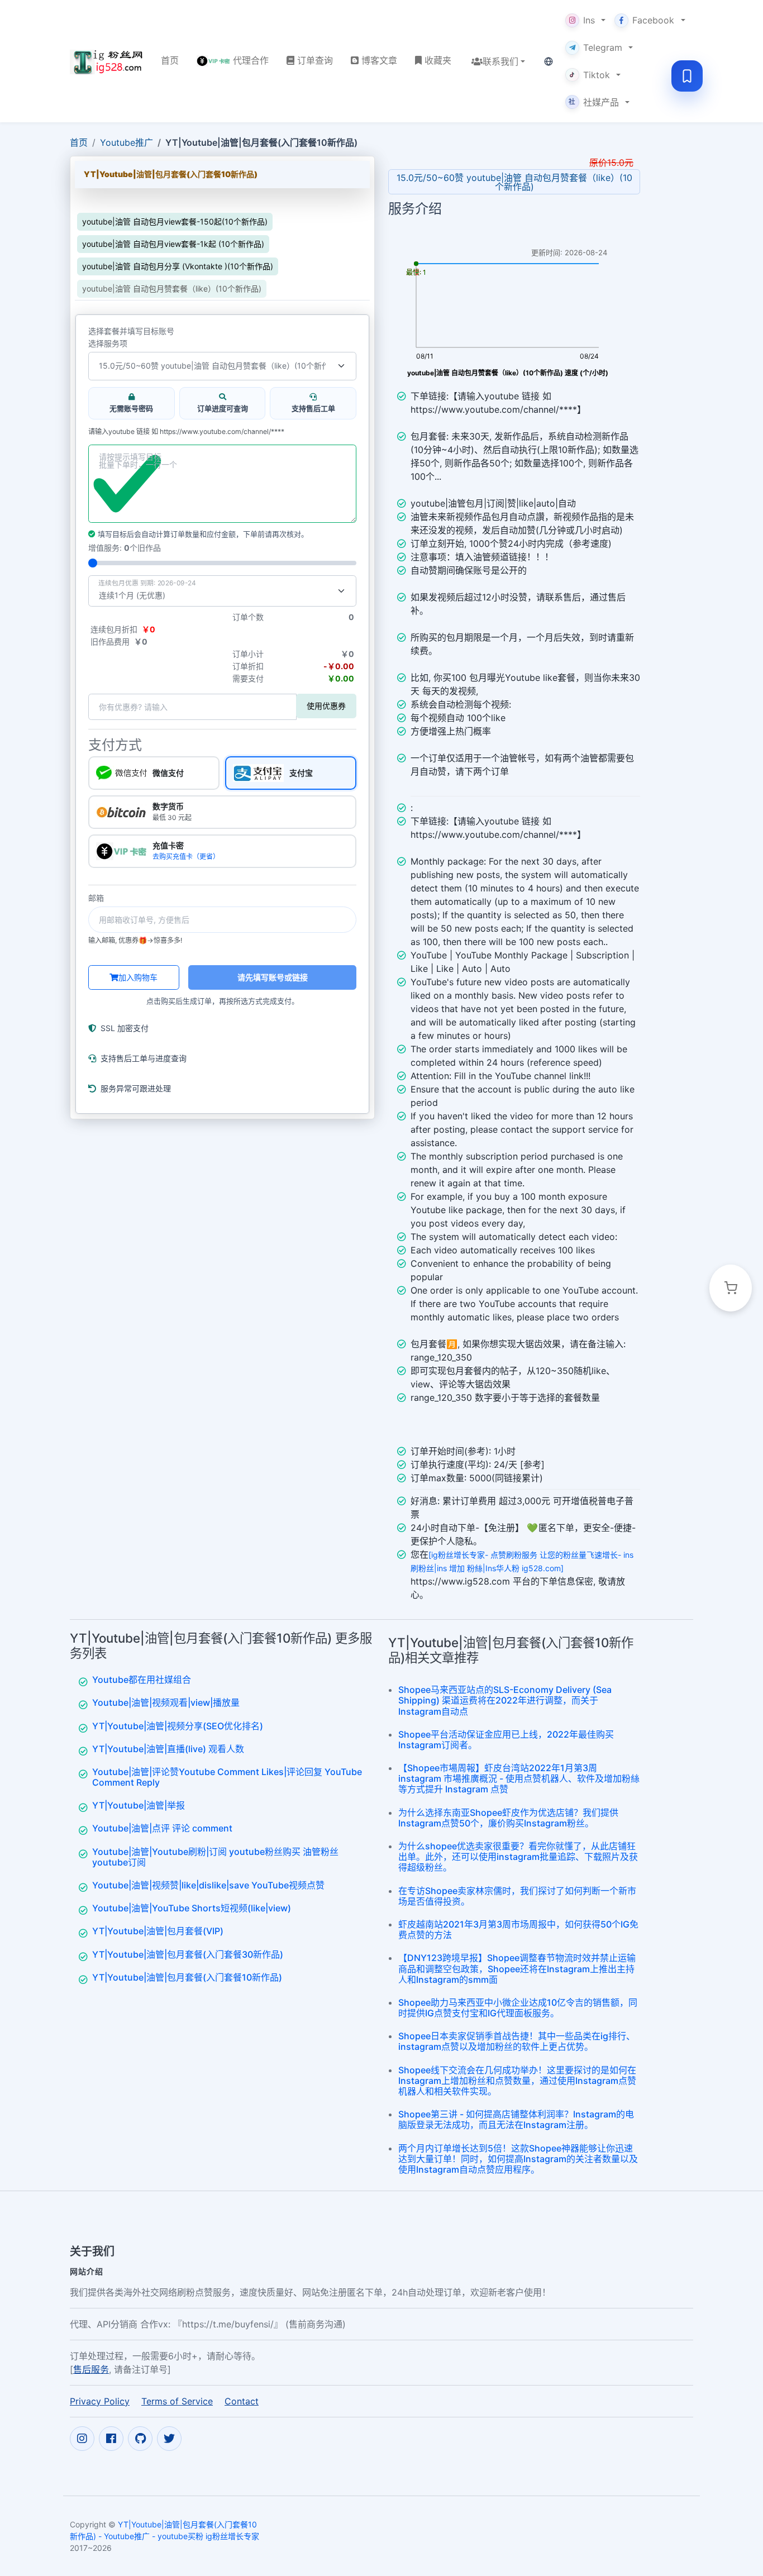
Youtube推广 (127, 142)
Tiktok (597, 75)
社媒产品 (594, 102)
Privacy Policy (100, 2401)
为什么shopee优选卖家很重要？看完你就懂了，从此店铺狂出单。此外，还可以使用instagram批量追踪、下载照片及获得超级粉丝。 (518, 1857)
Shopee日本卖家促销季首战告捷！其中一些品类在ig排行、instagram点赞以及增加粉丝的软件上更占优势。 (517, 2041)
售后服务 (91, 2369)
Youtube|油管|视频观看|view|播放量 (166, 1702)
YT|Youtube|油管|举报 (139, 1805)
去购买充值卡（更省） (186, 857)
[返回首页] (106, 61)
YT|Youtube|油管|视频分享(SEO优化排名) (178, 1726)
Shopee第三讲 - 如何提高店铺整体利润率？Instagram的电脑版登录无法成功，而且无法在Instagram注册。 (516, 2119)
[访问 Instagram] (82, 2439)
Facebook (653, 20)
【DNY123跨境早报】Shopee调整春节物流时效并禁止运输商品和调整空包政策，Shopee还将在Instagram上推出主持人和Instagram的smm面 (517, 1968)
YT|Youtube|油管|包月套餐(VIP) (158, 1931)
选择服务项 (108, 344)
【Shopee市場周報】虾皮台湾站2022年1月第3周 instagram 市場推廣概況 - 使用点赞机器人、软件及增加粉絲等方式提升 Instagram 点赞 (519, 1778)
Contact (242, 2401)
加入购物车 (138, 977)
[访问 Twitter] (169, 2439)
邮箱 (96, 898)
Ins (589, 20)
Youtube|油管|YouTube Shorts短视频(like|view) (192, 1908)
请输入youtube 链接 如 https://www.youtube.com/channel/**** (186, 432)
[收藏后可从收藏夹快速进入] (687, 76)
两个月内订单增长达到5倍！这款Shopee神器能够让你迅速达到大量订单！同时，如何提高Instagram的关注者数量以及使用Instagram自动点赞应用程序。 (518, 2159)
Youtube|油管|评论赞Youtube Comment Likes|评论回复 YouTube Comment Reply (227, 1777)
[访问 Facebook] (111, 2439)
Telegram (603, 47)
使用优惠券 (326, 706)
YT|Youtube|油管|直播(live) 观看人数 (168, 1749)
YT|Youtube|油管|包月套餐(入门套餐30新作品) (188, 1954)
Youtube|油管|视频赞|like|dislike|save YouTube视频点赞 (208, 1885)
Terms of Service (177, 2401)
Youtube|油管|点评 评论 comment (162, 1828)
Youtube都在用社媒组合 (142, 1680)
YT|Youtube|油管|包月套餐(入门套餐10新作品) (187, 1977)
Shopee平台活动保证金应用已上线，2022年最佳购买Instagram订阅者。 (506, 1740)
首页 (79, 142)
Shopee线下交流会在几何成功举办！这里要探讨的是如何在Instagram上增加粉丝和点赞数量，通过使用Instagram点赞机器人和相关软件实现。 (517, 2081)
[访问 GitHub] (140, 2439)
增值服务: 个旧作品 (125, 548)
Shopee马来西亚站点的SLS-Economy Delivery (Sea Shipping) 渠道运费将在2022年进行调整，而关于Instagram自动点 (505, 1700)
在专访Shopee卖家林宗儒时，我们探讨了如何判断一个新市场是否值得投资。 (517, 1896)
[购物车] (731, 1288)
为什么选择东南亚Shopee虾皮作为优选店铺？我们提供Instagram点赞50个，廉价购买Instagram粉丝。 (508, 1818)
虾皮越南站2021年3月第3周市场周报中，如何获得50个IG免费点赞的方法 (518, 1929)
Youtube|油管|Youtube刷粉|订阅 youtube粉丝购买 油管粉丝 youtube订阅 (215, 1857)
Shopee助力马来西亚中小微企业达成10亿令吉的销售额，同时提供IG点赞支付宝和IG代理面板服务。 (518, 2008)
